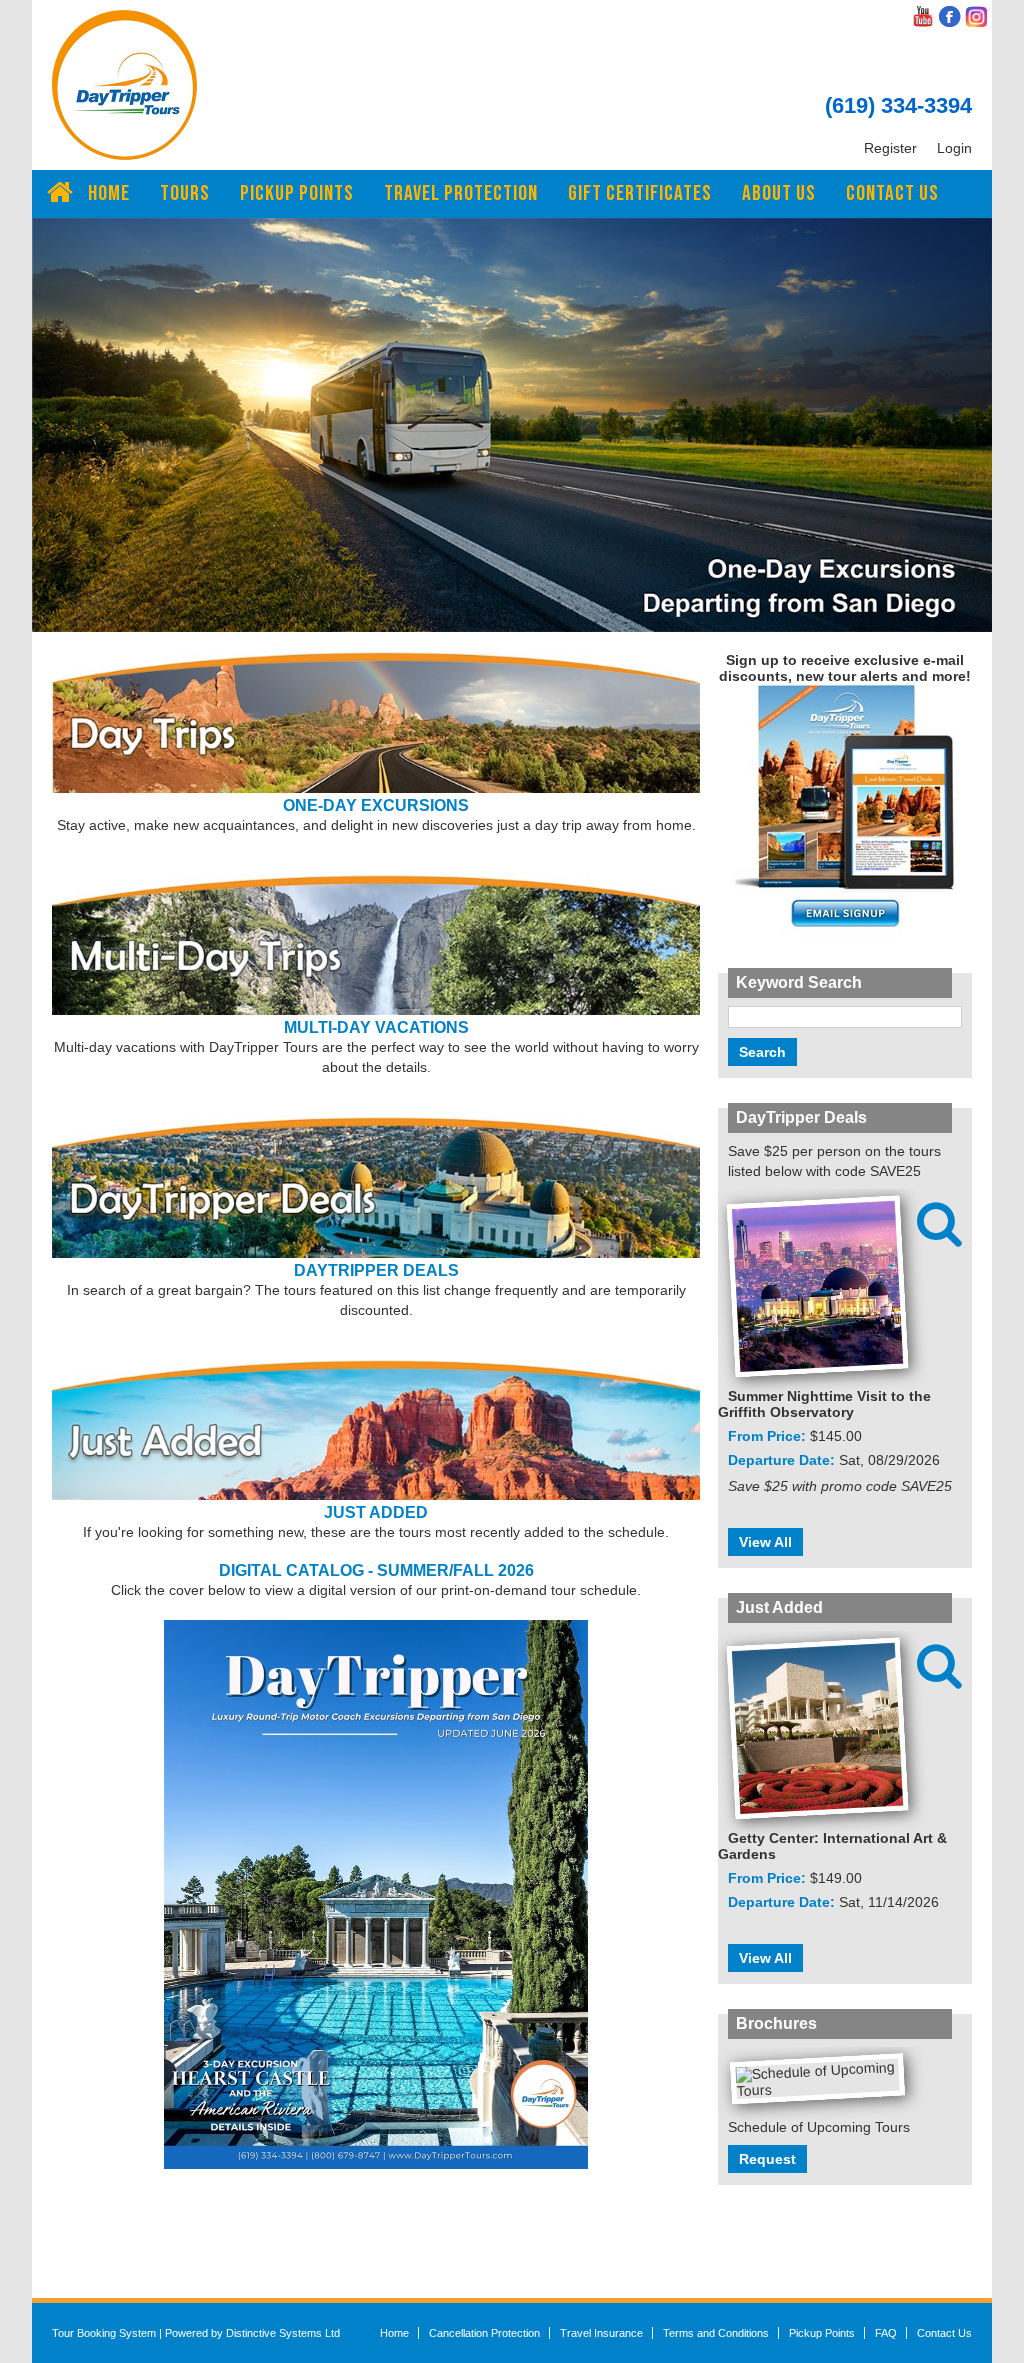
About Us (779, 193)
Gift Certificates (640, 193)
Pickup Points (297, 193)
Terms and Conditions (716, 2333)
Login (954, 148)
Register (890, 148)
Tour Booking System (104, 2333)
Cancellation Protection (484, 2333)
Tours (185, 193)
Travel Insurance (601, 2333)
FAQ (886, 2333)
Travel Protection (461, 193)
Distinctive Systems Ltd (283, 2333)
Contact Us (892, 193)
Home (109, 193)
